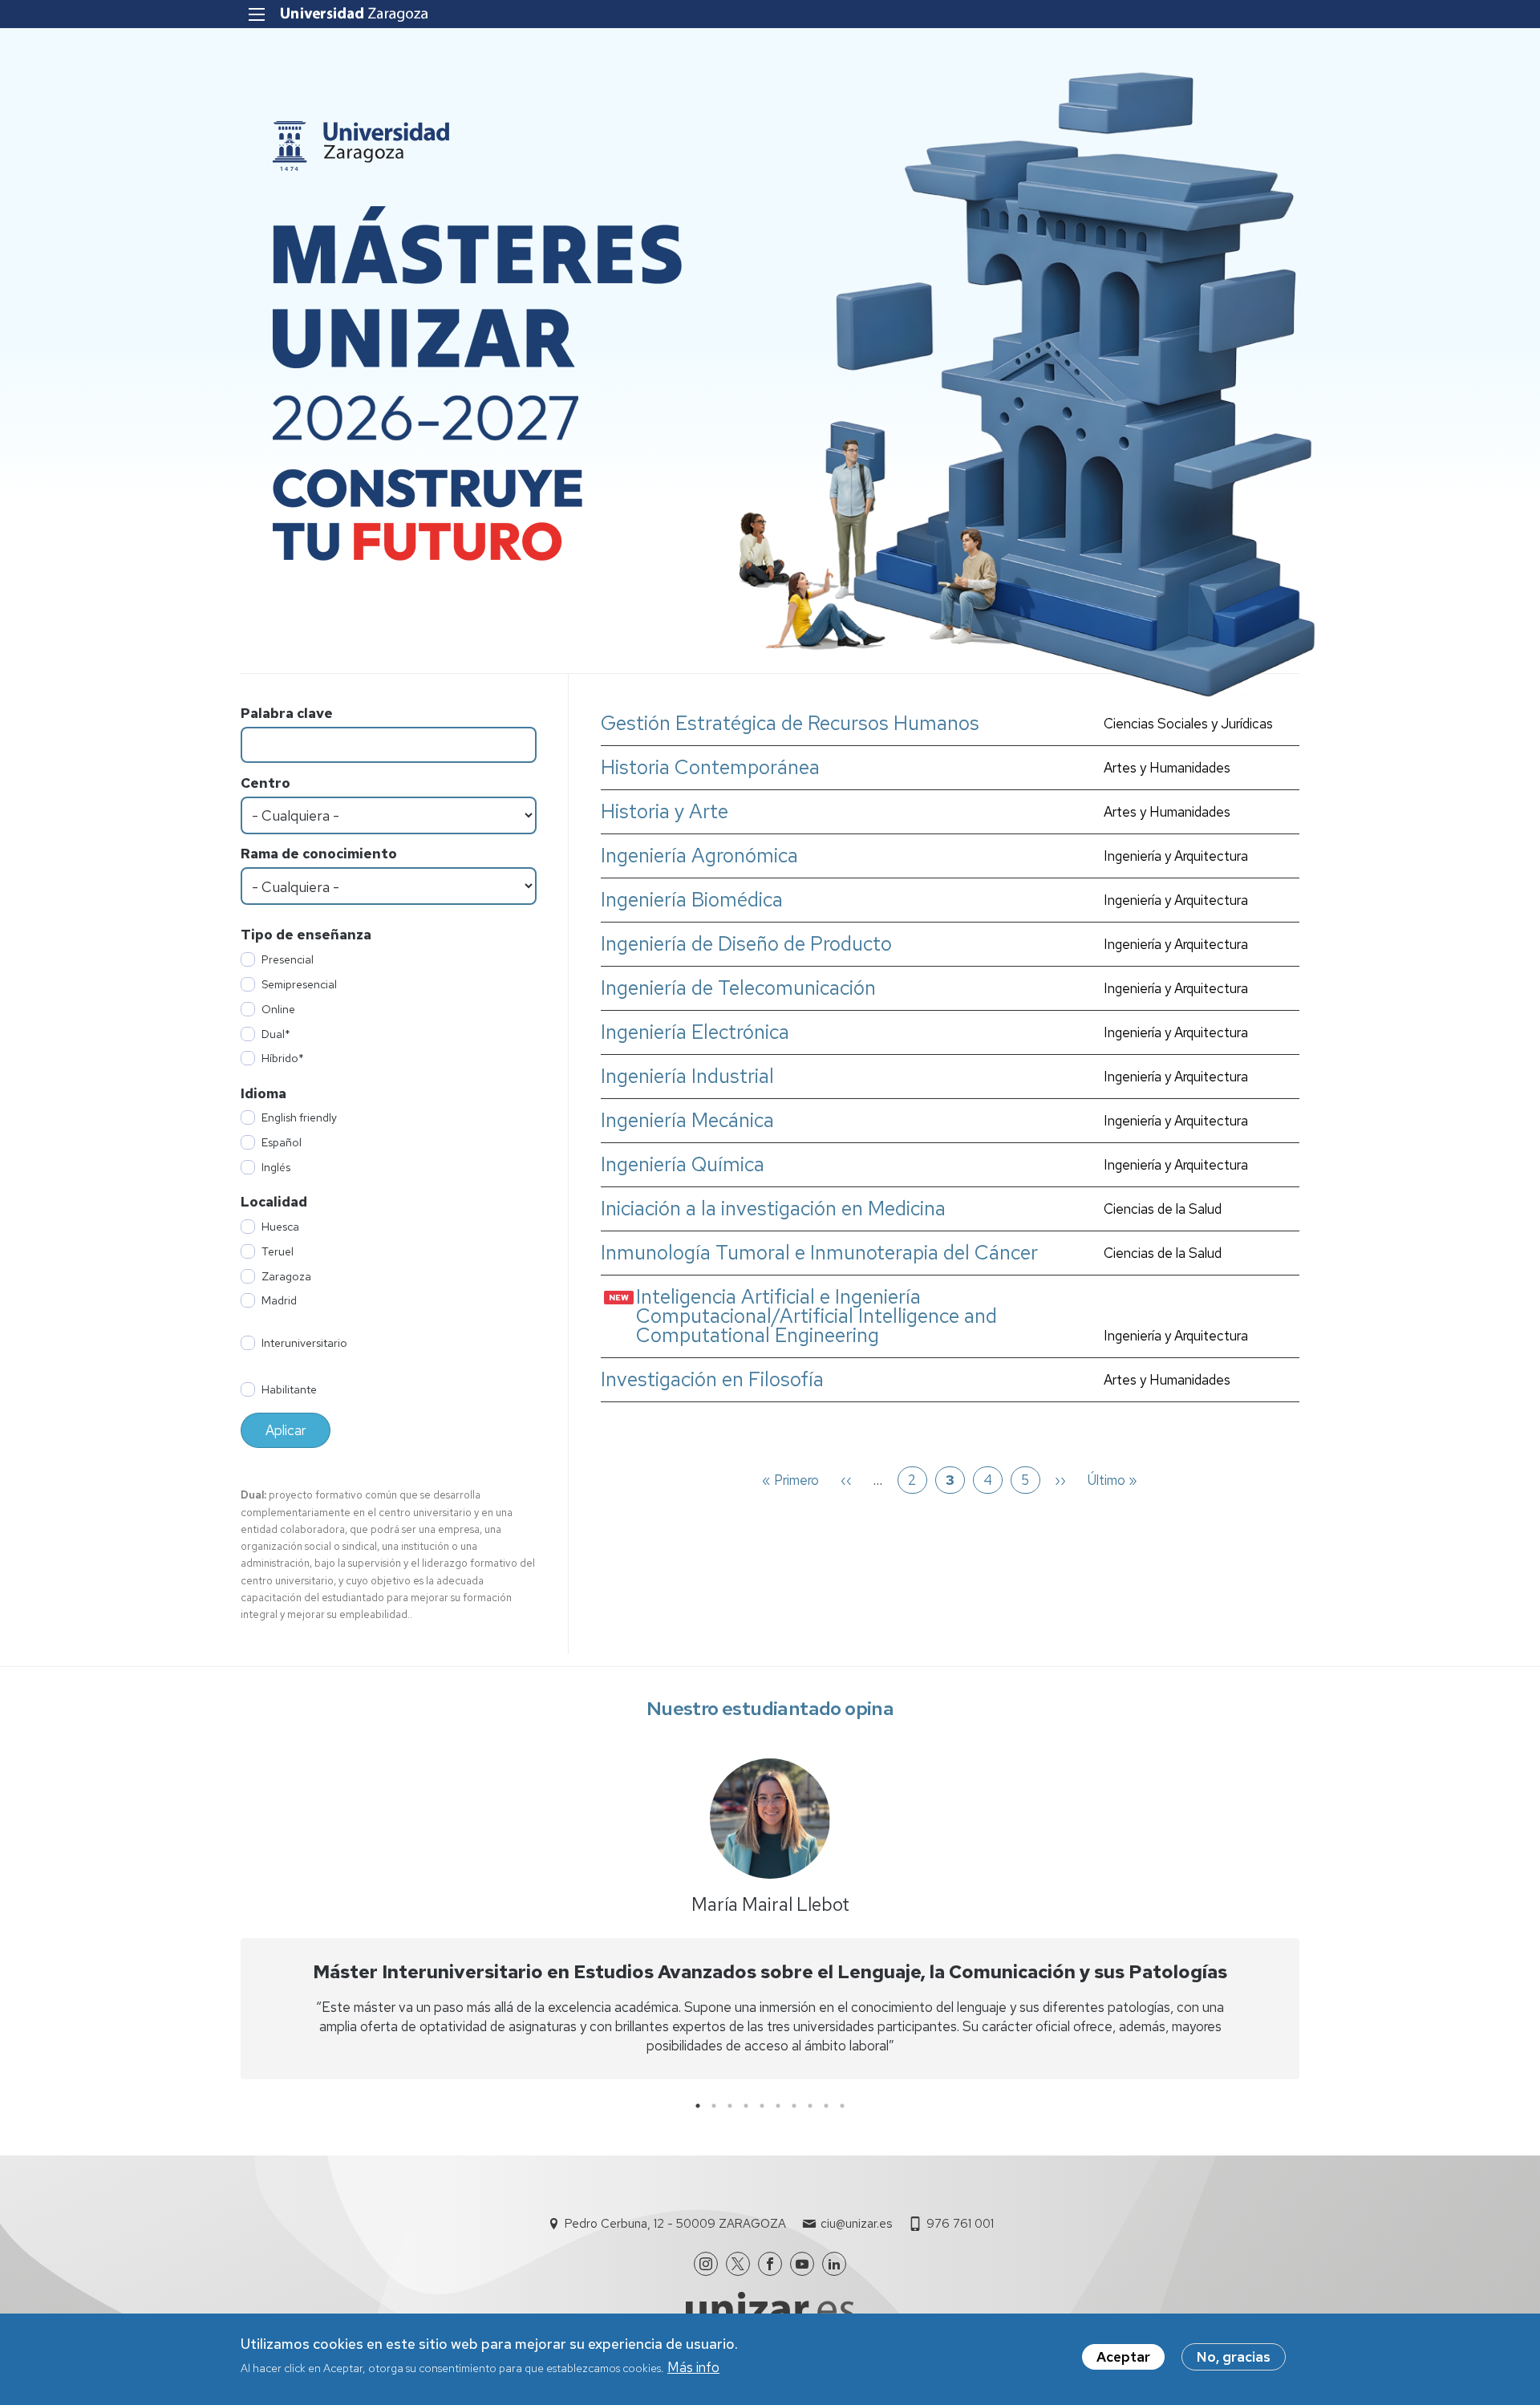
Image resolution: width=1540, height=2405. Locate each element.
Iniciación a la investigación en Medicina (773, 1209)
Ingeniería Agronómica (699, 856)
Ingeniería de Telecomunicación (738, 988)
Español (282, 1142)
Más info (693, 2367)
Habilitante (289, 1389)
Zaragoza (286, 1276)
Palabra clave (287, 713)
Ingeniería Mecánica (687, 1121)
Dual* (276, 1034)
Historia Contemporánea (710, 768)
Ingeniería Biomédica (692, 900)
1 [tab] (698, 2106)
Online (278, 1009)
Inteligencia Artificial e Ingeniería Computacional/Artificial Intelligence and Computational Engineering (817, 1316)
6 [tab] (778, 2106)
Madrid (279, 1300)
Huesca (280, 1227)
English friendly (299, 1117)
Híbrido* (283, 1058)
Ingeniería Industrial (687, 1077)
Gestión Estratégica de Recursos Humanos (790, 724)
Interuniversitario (304, 1343)
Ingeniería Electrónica (695, 1032)
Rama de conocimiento (319, 854)
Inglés (276, 1167)
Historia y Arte (665, 812)
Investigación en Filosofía (712, 1380)
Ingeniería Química (683, 1165)
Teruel (278, 1251)
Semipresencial (299, 984)
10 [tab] (842, 2106)
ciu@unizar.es (856, 2224)
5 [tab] (762, 2106)
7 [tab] (794, 2106)
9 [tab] (826, 2106)
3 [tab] (730, 2106)
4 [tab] (746, 2106)
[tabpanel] (770, 1923)
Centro (265, 783)
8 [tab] (810, 2106)
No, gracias (1234, 2357)
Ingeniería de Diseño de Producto (746, 944)
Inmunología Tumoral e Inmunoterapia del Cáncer (819, 1253)
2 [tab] (714, 2106)
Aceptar (1123, 2357)
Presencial (288, 959)
